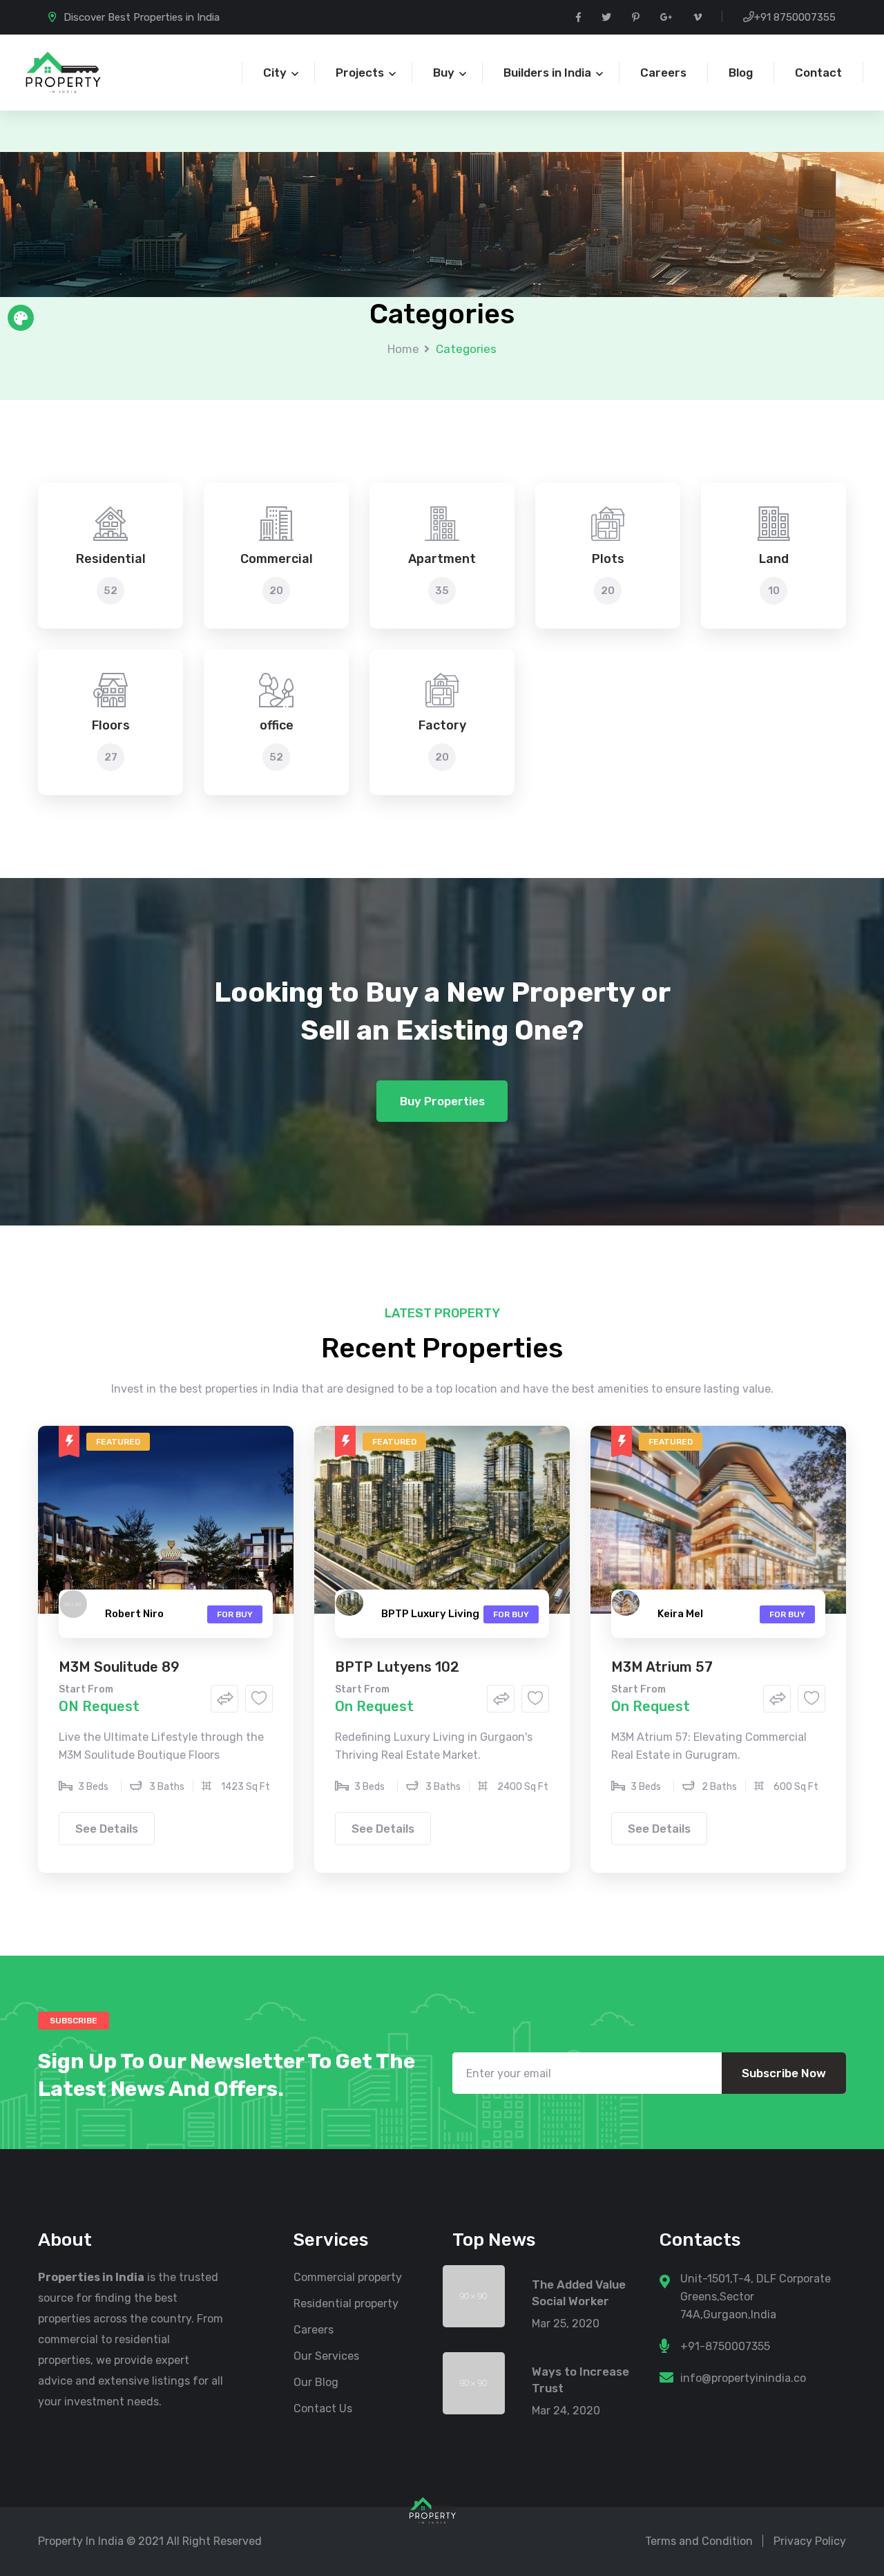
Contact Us (323, 2408)
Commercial (277, 559)
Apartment (442, 559)
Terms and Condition (699, 2541)
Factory (442, 725)
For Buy (235, 1614)
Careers (314, 2330)
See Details (107, 1829)
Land (774, 559)
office (277, 725)
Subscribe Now (784, 2073)
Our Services (326, 2356)
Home (403, 349)
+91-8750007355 (725, 2346)
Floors (111, 725)
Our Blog (316, 2382)
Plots (608, 559)
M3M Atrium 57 (662, 1667)
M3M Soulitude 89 (119, 1667)
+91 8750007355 (795, 17)
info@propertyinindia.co (743, 2378)
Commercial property (348, 2277)
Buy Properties (442, 1101)
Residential (111, 559)
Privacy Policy (810, 2541)
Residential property (346, 2303)
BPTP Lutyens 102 (397, 1667)
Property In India (81, 2541)
